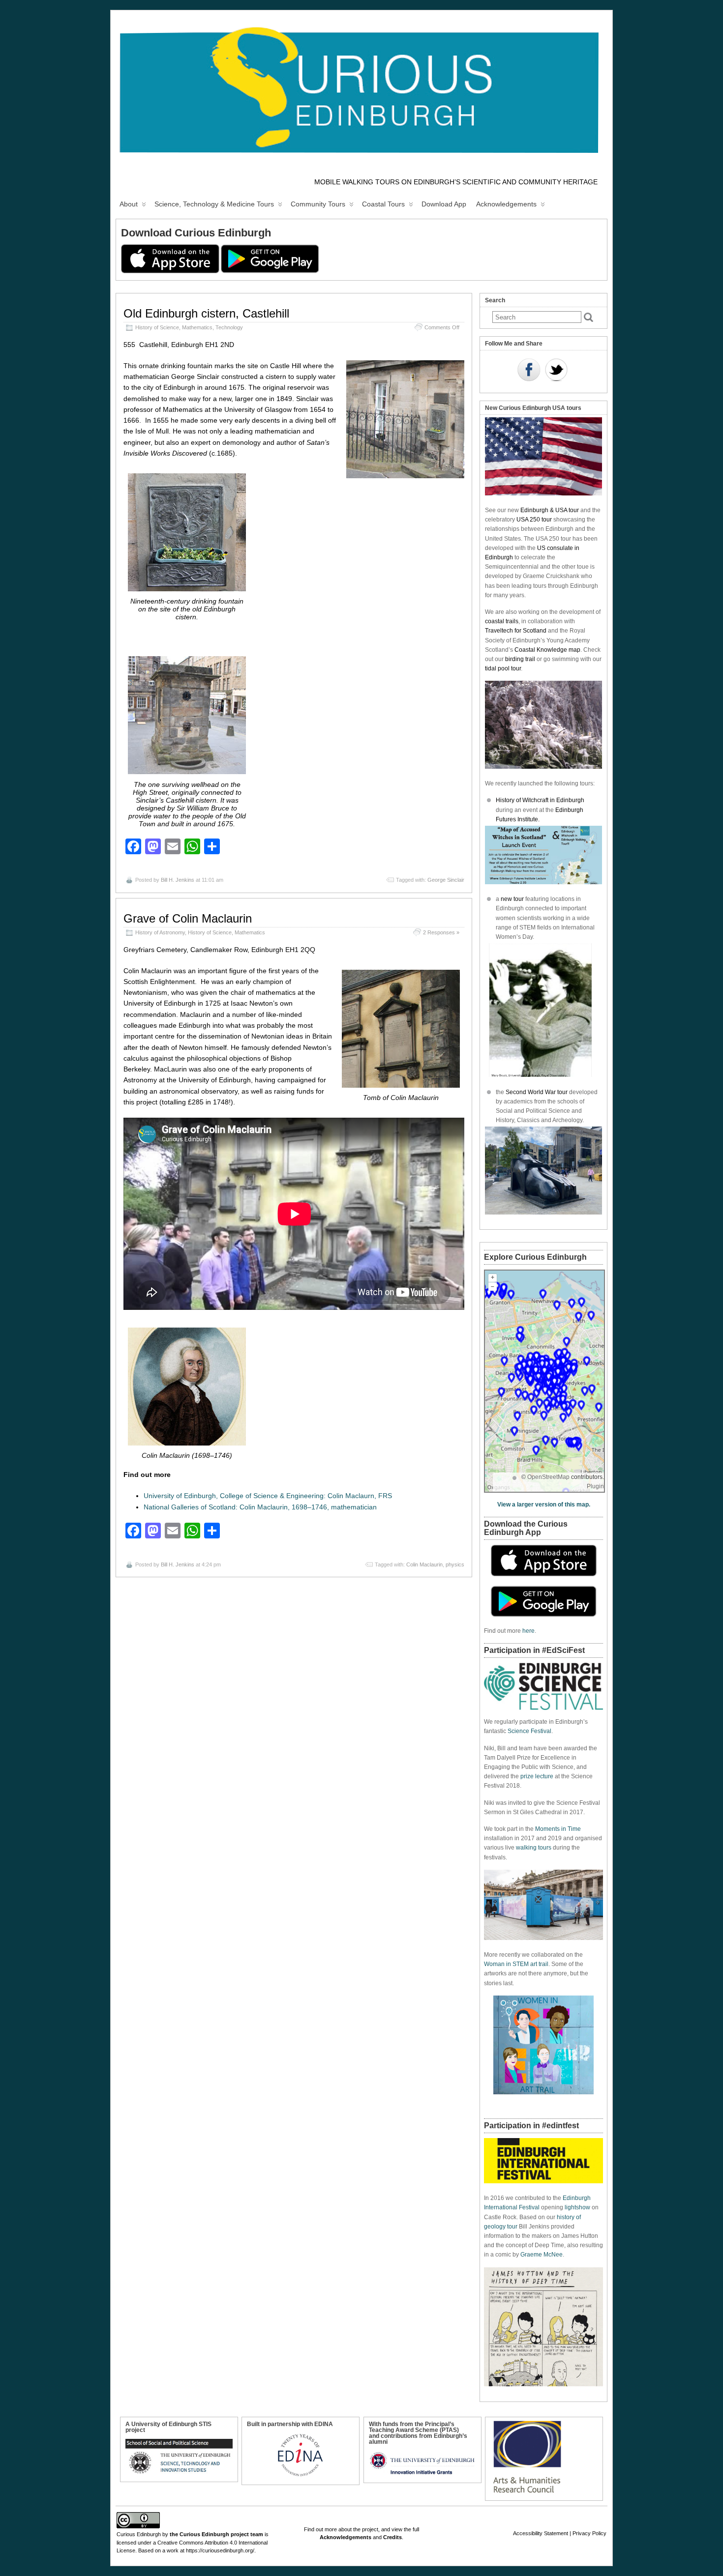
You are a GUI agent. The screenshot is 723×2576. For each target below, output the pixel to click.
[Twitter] (556, 371)
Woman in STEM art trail (516, 1964)
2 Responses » (441, 932)
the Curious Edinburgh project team (216, 2534)
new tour (513, 899)
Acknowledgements (506, 204)
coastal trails (502, 621)
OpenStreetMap (548, 1477)
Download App (444, 204)
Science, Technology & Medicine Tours (214, 204)
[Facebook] (529, 371)
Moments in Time (558, 1829)
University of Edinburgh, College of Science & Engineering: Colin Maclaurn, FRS (268, 1496)
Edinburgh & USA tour (550, 510)
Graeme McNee (542, 2255)
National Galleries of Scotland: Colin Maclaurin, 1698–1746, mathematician (260, 1507)
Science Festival (529, 1731)
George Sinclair (446, 880)
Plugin (595, 1486)
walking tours (534, 1848)
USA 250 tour (534, 520)
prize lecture (537, 1776)
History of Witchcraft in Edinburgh (540, 800)
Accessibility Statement (541, 2533)
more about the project (351, 2529)
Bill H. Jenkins (178, 880)
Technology (229, 327)
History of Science (157, 327)
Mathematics (197, 327)
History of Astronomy (160, 932)
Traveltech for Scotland (516, 631)
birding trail (520, 659)
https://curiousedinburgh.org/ (220, 2550)
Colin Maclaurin (424, 1564)
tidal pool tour (503, 668)
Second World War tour (537, 1092)
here (528, 1631)
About (129, 204)
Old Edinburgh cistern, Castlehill (206, 313)
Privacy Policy (589, 2533)
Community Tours (318, 204)
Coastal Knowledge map (547, 650)
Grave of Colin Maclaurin (188, 918)
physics (455, 1564)
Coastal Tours (383, 204)
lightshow (577, 2207)
